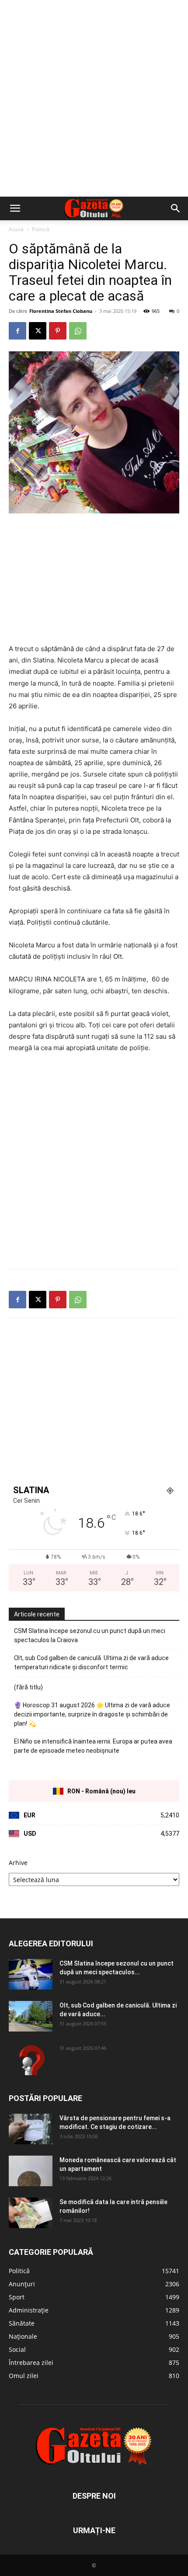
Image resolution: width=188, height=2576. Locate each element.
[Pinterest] (58, 331)
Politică (41, 229)
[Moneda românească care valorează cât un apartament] (31, 2171)
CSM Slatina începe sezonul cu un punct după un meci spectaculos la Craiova (90, 1635)
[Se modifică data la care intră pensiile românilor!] (31, 2213)
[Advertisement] (94, 98)
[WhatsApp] (78, 331)
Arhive (18, 1863)
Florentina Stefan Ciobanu (61, 311)
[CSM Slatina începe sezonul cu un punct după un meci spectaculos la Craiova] (31, 1974)
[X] (38, 331)
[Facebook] (17, 331)
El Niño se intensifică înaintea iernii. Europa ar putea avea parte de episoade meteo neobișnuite (93, 1746)
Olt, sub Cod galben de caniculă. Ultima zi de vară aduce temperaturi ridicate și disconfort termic (91, 1662)
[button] (15, 208)
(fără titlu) (28, 1687)
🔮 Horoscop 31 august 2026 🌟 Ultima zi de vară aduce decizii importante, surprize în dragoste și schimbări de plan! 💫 (92, 1714)
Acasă (16, 229)
